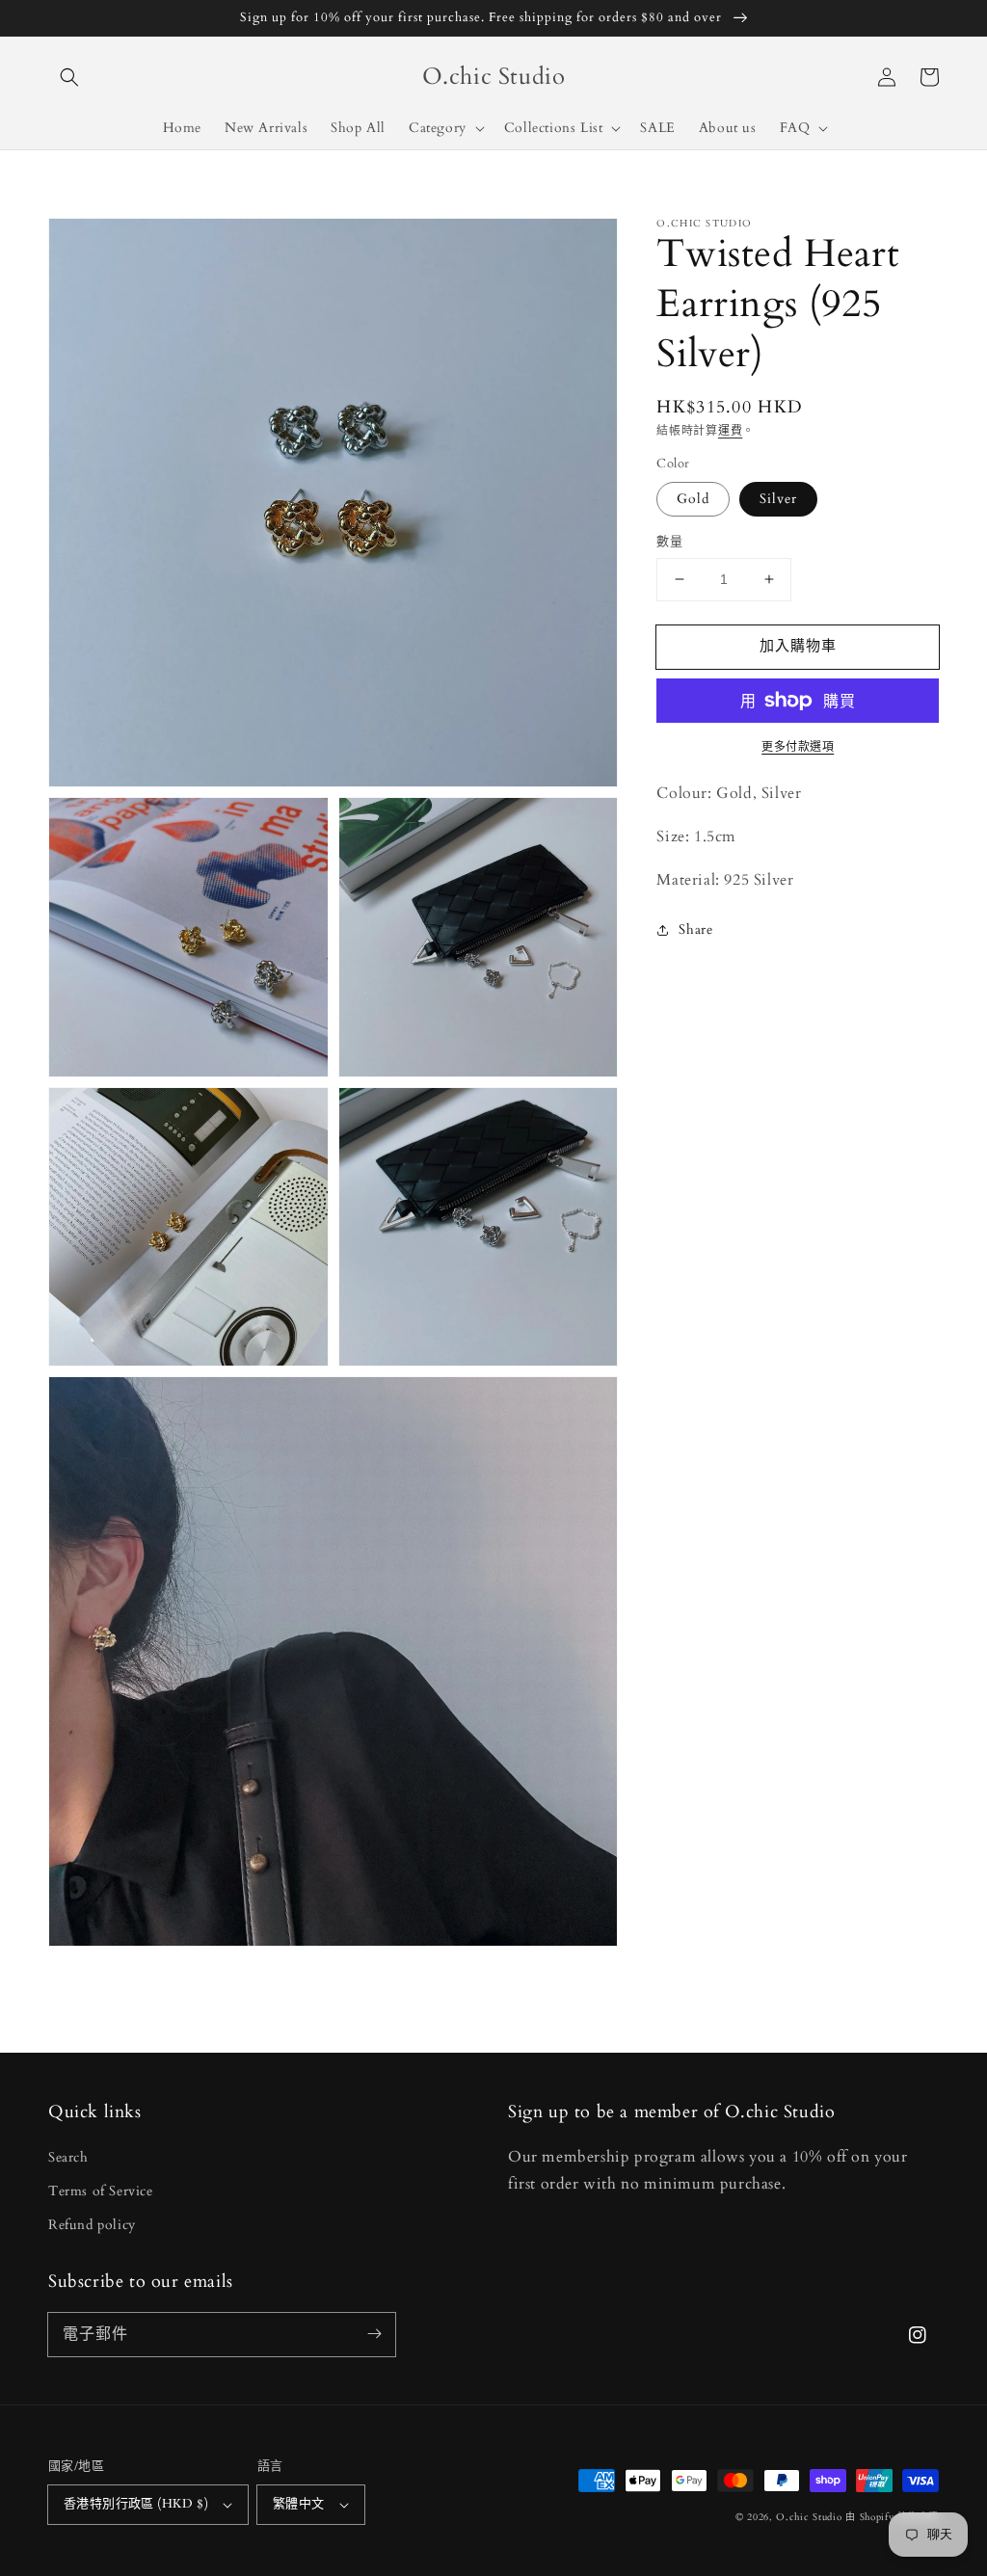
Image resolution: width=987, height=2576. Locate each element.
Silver (778, 499)
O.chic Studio (809, 2517)
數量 (669, 542)
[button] (69, 77)
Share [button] (695, 929)
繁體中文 (299, 2504)
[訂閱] (374, 2334)
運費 (730, 431)
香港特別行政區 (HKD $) (136, 2504)
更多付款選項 (798, 747)
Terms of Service (101, 2191)
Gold (693, 499)
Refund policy (92, 2225)
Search (68, 2157)
